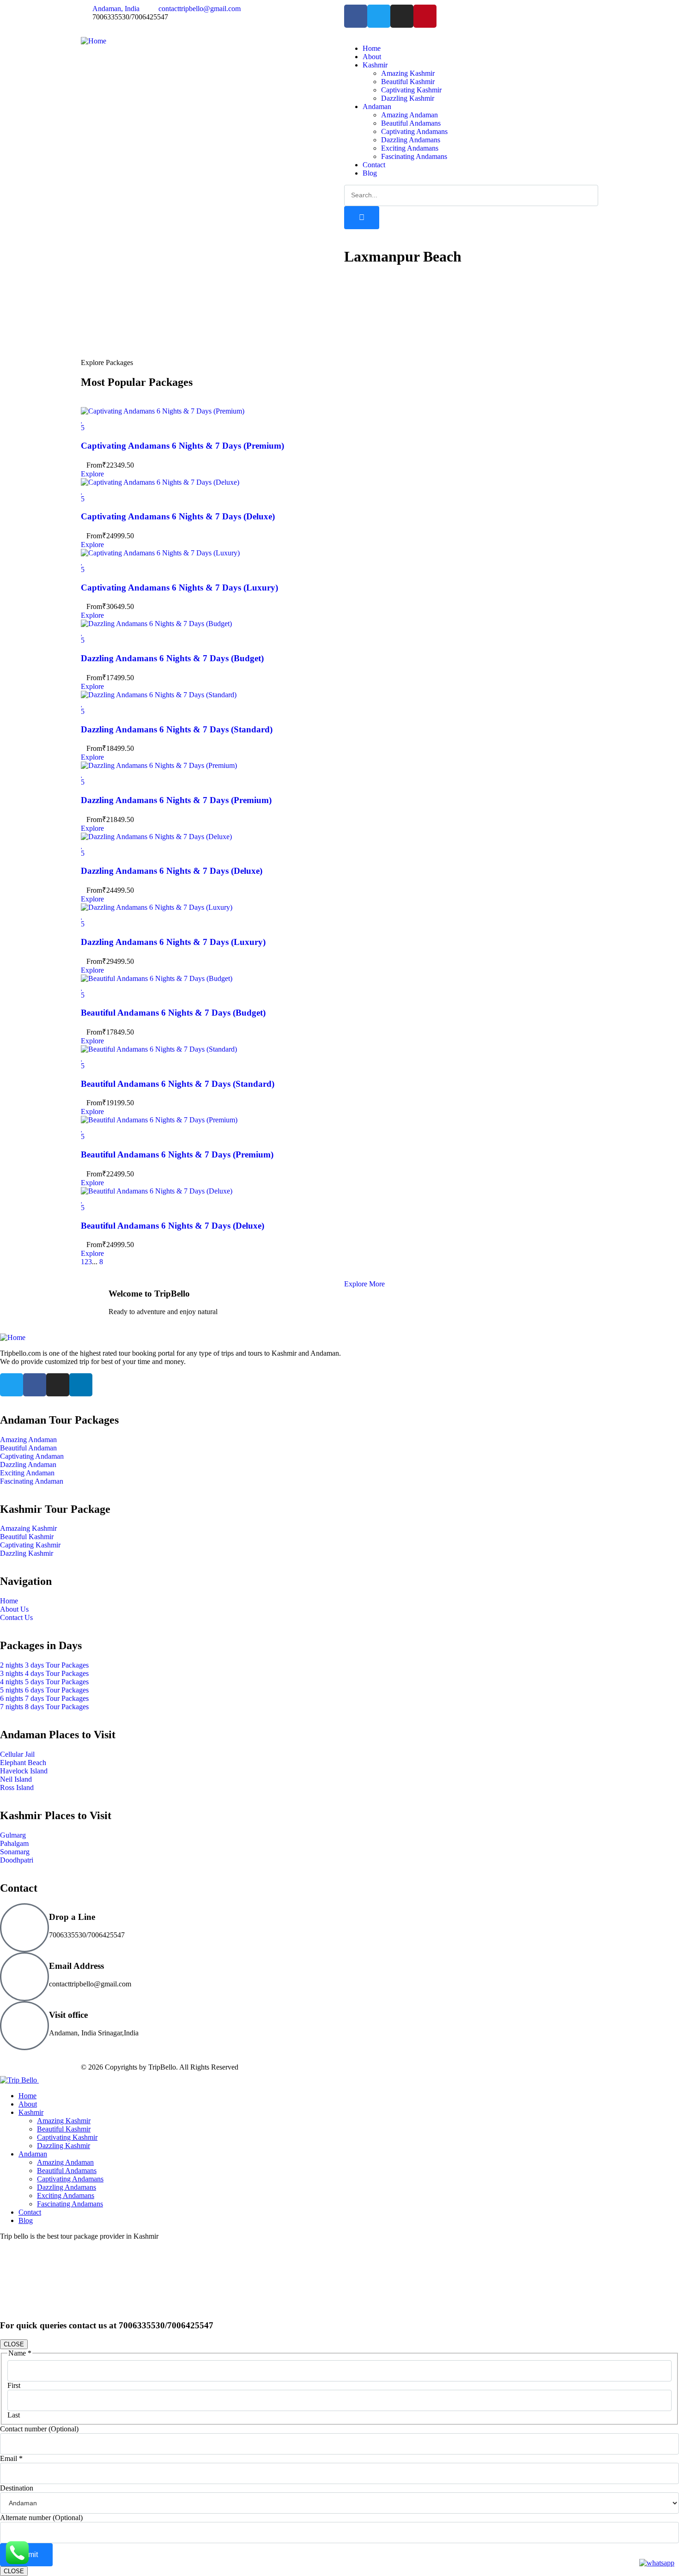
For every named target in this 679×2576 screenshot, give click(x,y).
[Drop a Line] (24, 1928)
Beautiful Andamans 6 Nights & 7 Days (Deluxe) (173, 1226)
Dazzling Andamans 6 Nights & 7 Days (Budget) (172, 658)
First (14, 2385)
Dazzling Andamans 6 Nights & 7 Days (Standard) (177, 729)
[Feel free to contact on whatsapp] (657, 2563)
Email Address (76, 1966)
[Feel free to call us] (17, 2563)
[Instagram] (402, 16)
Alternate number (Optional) (41, 2518)
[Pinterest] (425, 16)
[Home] (94, 41)
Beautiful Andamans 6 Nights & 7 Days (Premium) (177, 1154)
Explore (92, 474)
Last (14, 2415)
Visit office (68, 2015)
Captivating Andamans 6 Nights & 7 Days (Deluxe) (178, 516)
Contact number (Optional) (39, 2429)
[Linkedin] (81, 1385)
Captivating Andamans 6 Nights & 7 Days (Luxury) (179, 588)
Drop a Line (72, 1917)
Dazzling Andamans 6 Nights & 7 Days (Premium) (176, 800)
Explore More (364, 1284)
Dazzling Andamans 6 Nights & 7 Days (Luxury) (173, 942)
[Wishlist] (82, 419)
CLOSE (14, 2344)
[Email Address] (24, 1977)
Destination (17, 2488)
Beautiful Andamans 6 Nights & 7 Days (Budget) (173, 1013)
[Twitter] (379, 16)
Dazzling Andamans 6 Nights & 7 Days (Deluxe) (172, 871)
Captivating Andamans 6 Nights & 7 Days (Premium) (182, 446)
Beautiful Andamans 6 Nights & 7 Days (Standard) (178, 1084)
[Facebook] (356, 16)
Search (439, 326)
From (94, 465)
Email (11, 2458)
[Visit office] (24, 2026)
